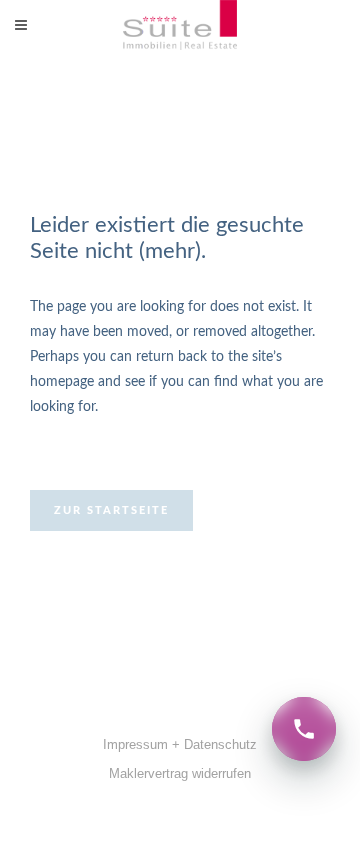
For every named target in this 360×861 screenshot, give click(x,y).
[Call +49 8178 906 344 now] (304, 729)
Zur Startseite (111, 510)
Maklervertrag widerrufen (180, 773)
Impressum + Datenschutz (180, 744)
